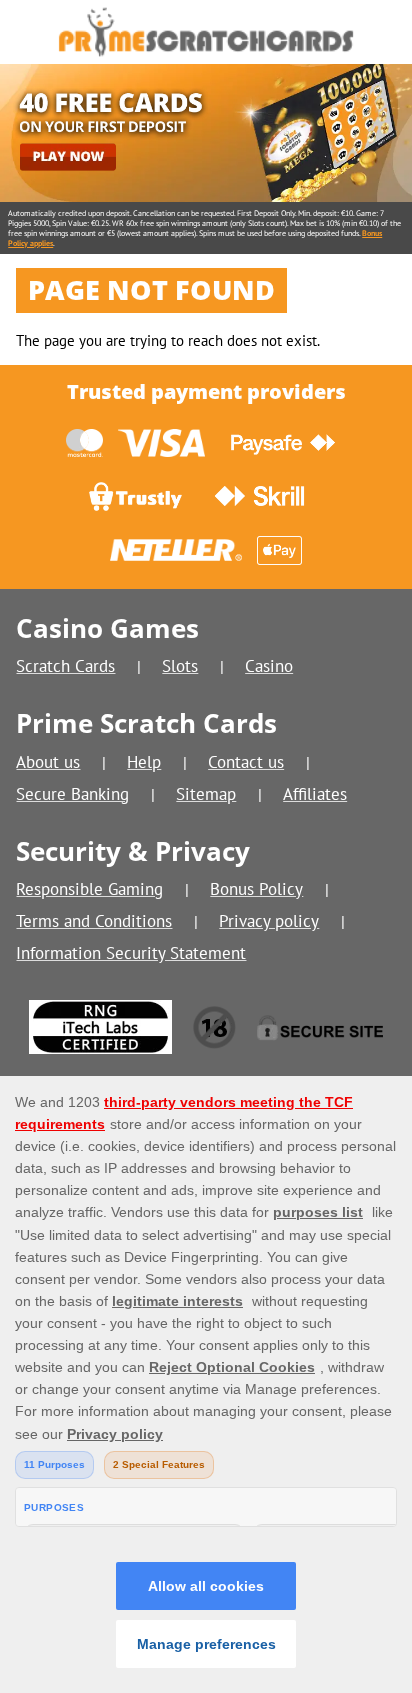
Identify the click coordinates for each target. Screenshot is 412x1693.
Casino (269, 665)
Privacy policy (269, 920)
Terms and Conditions (94, 920)
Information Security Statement (131, 952)
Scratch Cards (65, 665)
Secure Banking (72, 793)
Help (144, 761)
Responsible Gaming (89, 888)
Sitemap (206, 793)
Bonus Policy (256, 888)
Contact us (246, 761)
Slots (180, 665)
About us (48, 761)
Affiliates (315, 793)
